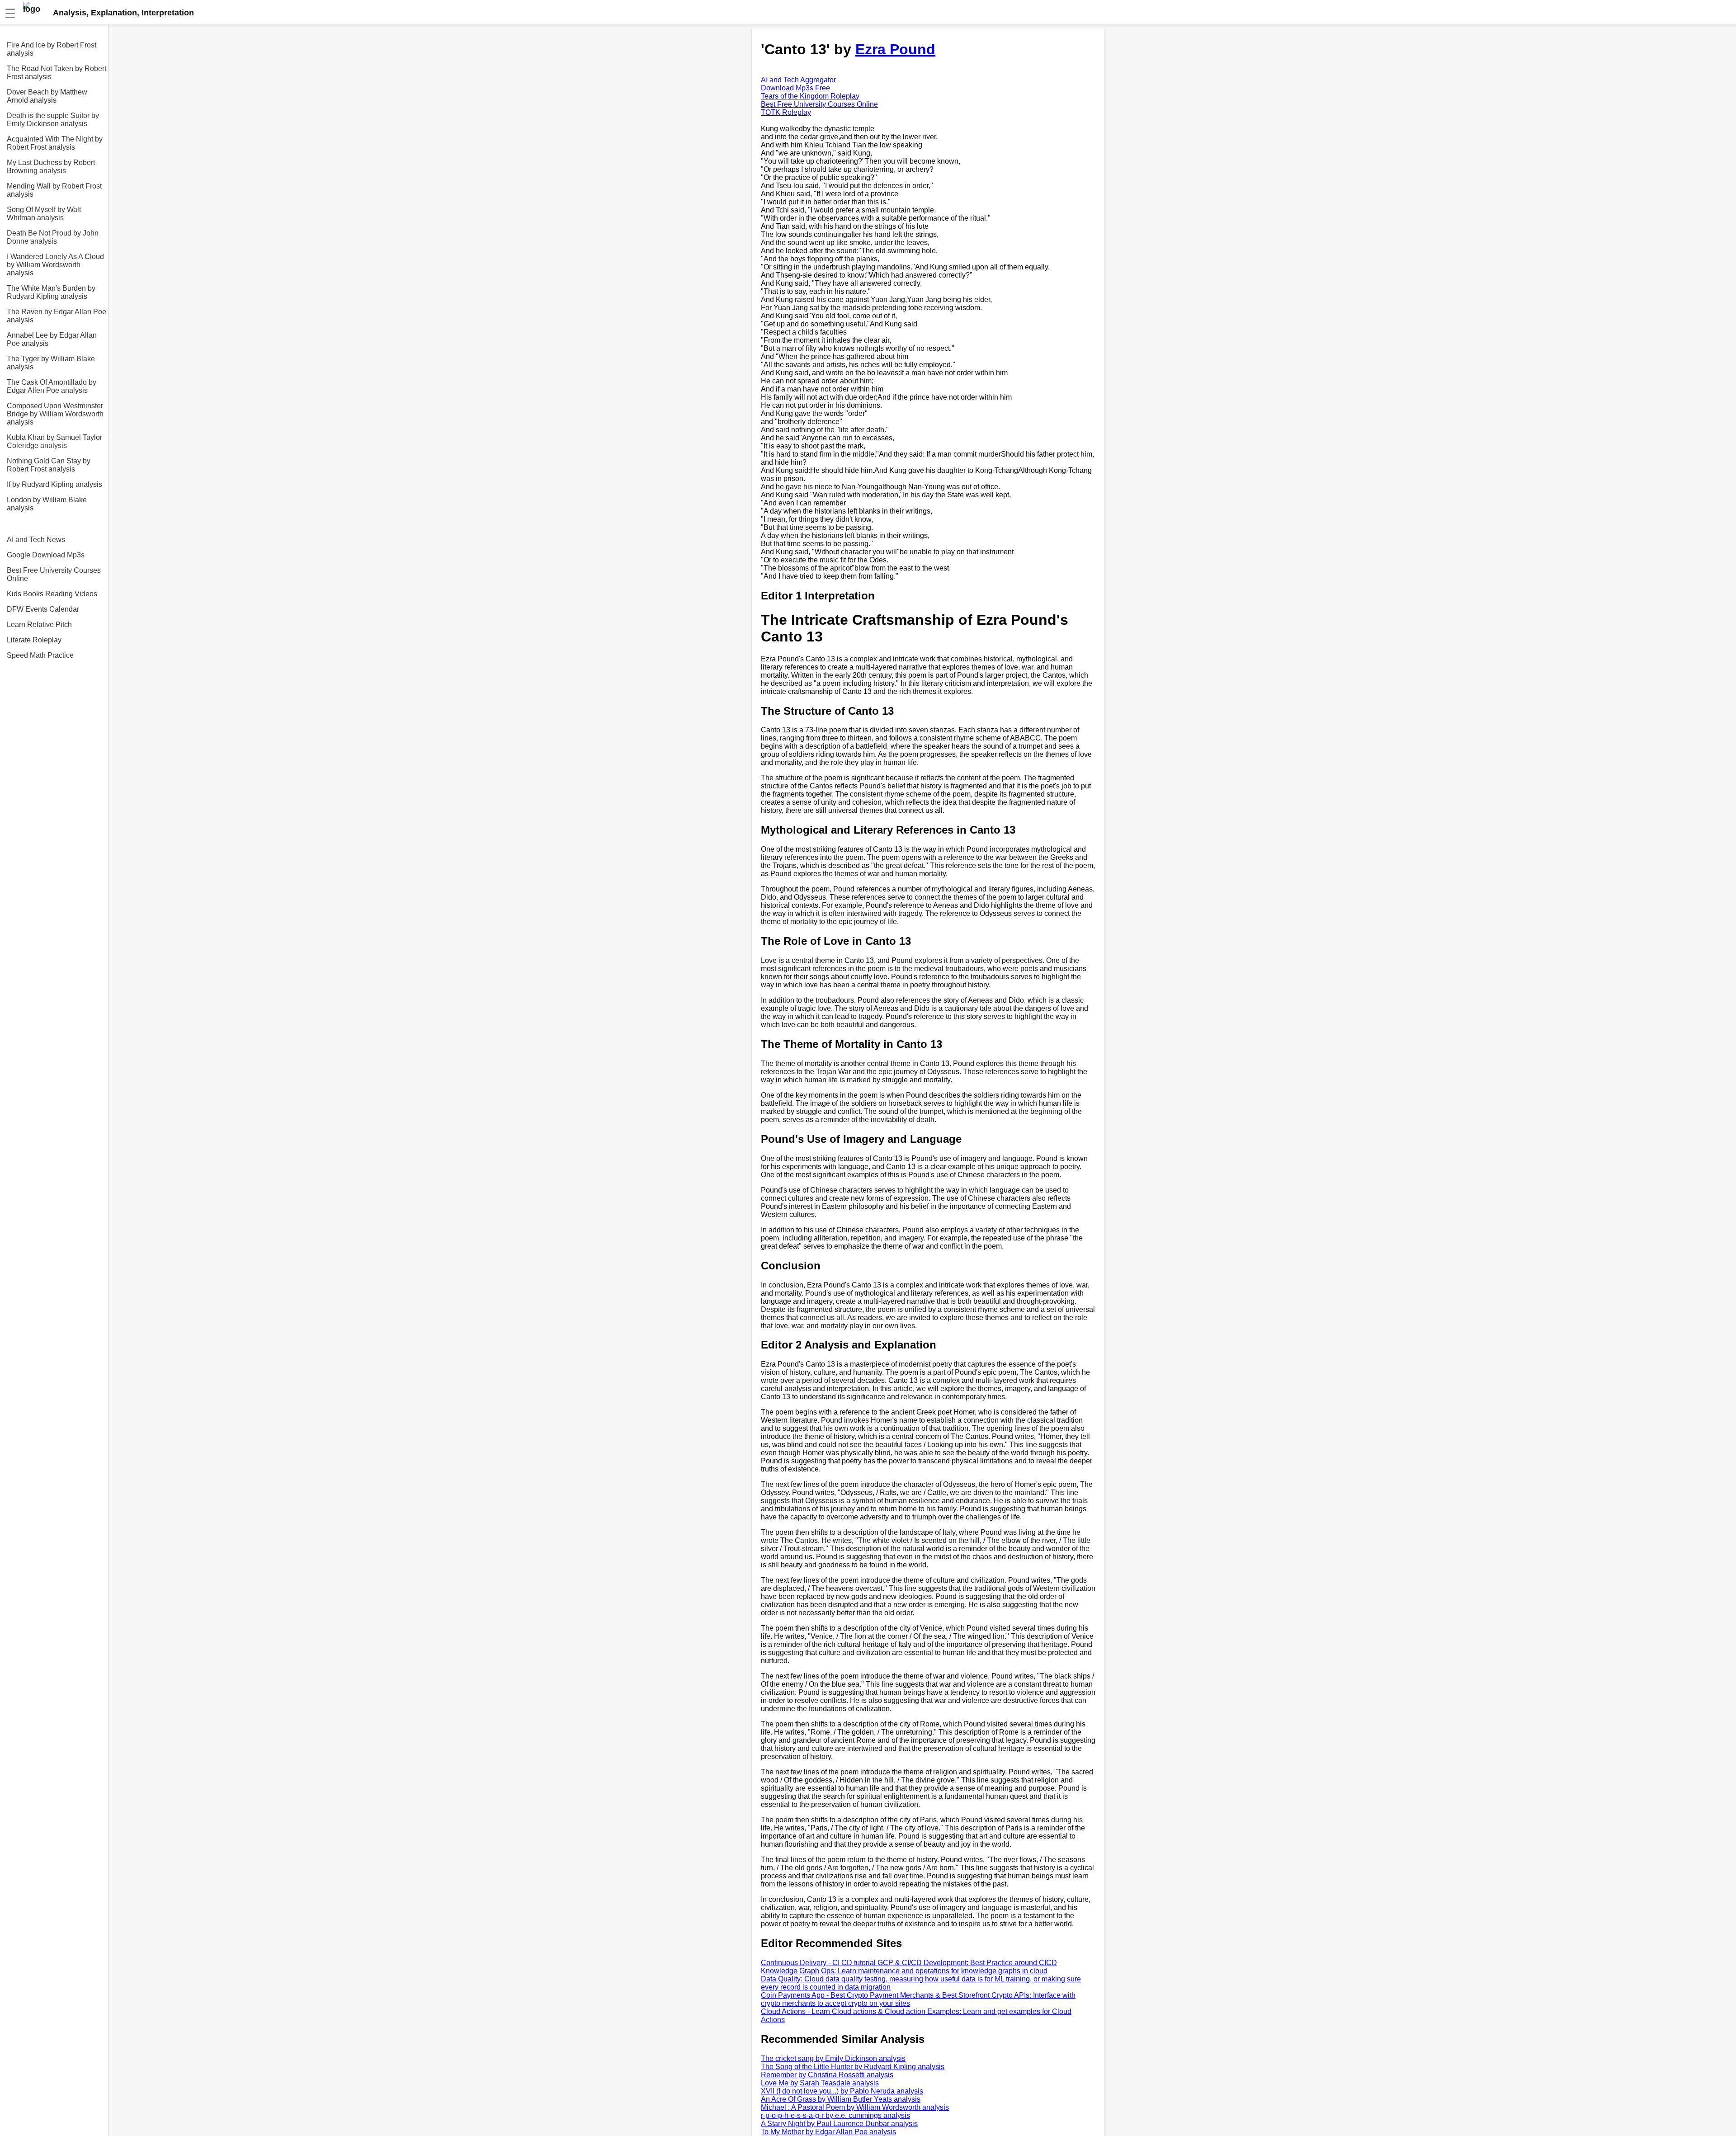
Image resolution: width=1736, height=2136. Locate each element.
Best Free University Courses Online (54, 574)
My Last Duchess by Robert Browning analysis (51, 167)
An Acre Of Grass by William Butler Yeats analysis (841, 2099)
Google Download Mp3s (46, 555)
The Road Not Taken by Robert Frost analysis (57, 73)
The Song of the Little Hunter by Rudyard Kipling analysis (853, 2067)
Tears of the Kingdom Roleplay (810, 96)
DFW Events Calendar (43, 609)
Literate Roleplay (34, 640)
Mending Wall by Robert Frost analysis (54, 190)
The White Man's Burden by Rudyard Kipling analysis (51, 292)
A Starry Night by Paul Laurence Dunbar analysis (839, 2124)
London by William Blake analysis (47, 504)
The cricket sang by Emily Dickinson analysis (833, 2058)
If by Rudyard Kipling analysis (54, 484)
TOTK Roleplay (786, 112)
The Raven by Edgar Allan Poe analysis (57, 316)
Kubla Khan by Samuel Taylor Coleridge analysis (54, 441)
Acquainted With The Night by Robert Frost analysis (55, 143)
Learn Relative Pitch (39, 625)
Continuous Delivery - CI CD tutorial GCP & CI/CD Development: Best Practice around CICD (909, 1963)
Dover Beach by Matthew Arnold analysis (47, 96)
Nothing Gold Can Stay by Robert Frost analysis (49, 465)
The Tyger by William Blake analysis (51, 363)
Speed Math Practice (40, 655)
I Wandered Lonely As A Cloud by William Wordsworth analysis (55, 265)
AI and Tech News (36, 540)
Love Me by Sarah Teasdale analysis (820, 2083)
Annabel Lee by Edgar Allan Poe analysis (52, 339)
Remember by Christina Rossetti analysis (827, 2075)
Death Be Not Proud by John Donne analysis (53, 237)
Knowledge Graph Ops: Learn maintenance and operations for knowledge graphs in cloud (904, 1971)
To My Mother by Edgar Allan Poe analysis (828, 2132)
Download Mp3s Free (795, 88)
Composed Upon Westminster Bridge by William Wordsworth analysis (55, 414)
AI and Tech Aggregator (798, 80)
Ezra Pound (895, 49)
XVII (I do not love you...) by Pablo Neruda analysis (842, 2091)
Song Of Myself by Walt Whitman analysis (44, 214)
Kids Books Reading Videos (52, 594)
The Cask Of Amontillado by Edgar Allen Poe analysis (52, 386)
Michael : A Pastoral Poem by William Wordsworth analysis (855, 2107)
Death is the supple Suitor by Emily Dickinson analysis (53, 120)
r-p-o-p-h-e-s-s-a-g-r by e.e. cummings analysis (835, 2115)
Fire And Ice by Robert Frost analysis (52, 49)
